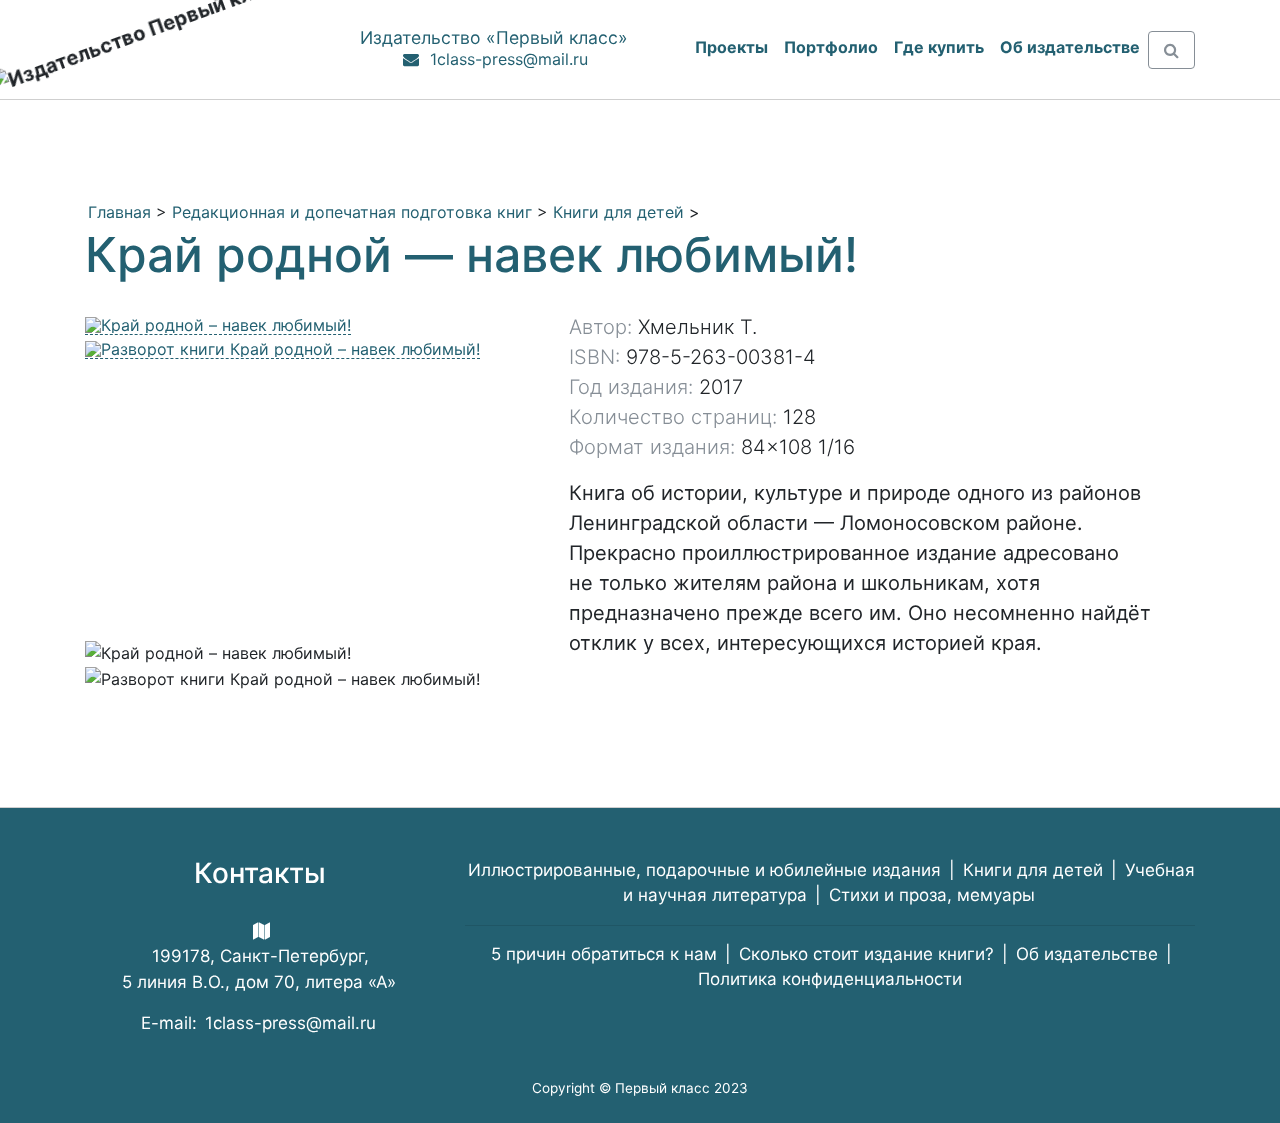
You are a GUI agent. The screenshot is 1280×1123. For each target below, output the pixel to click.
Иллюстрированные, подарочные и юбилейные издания (704, 870)
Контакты (260, 873)
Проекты (731, 47)
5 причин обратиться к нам (604, 954)
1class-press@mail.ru (509, 59)
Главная (119, 212)
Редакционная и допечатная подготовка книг (352, 212)
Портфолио (831, 47)
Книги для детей (618, 212)
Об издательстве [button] (1070, 47)
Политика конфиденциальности (830, 979)
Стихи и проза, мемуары (932, 895)
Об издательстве (1087, 954)
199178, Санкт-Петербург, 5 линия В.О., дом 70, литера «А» (259, 969)
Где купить (939, 47)
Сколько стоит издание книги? (866, 954)
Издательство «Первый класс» (494, 37)
